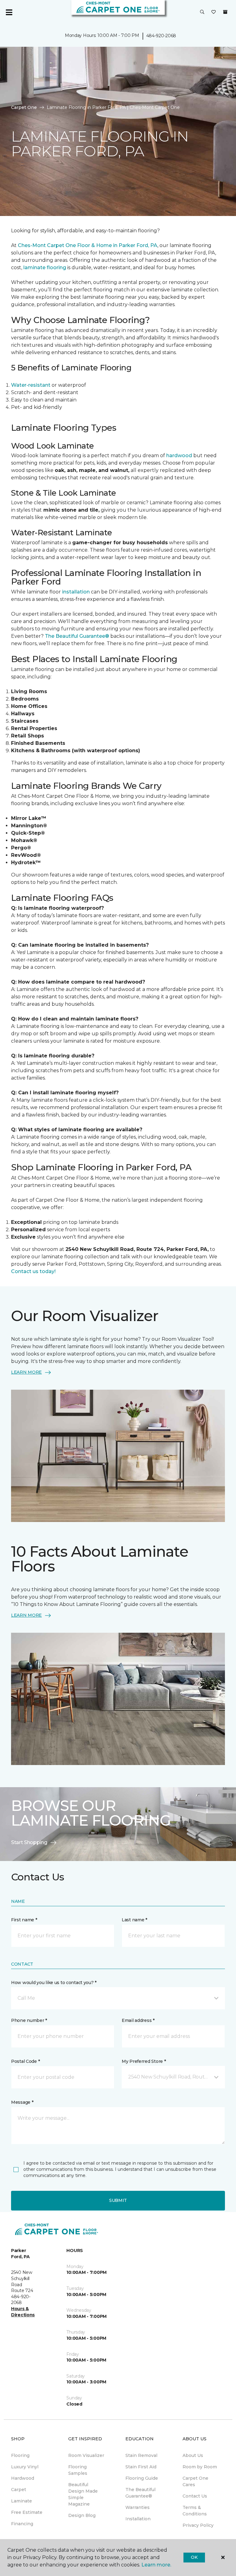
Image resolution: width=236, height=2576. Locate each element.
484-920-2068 (161, 36)
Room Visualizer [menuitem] (86, 2455)
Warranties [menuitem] (138, 2507)
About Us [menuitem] (193, 2455)
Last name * (134, 1920)
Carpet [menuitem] (19, 2490)
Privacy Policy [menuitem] (198, 2525)
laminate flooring (44, 268)
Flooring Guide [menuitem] (142, 2478)
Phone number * (29, 2020)
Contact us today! (33, 1271)
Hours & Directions (23, 2312)
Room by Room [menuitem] (200, 2467)
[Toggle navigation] (9, 12)
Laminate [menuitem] (22, 2501)
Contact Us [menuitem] (195, 2496)
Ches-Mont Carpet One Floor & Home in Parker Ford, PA (88, 245)
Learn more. (156, 2565)
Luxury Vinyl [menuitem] (25, 2467)
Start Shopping (29, 1842)
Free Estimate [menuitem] (27, 2512)
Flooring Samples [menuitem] (78, 2470)
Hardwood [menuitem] (23, 2478)
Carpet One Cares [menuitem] (195, 2481)
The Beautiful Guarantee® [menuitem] (140, 2493)
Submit (118, 2200)
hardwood (179, 455)
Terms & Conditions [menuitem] (195, 2511)
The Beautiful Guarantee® (77, 636)
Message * (22, 2102)
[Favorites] (214, 12)
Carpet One (24, 107)
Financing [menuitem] (22, 2524)
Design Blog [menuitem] (82, 2515)
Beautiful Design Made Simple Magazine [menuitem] (83, 2494)
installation (75, 592)
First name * (24, 1920)
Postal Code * (25, 2061)
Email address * (138, 2020)
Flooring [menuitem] (20, 2455)
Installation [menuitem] (138, 2519)
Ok (194, 2557)
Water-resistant (31, 385)
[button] (202, 12)
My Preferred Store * (144, 2061)
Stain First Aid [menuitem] (141, 2467)
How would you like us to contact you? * (54, 1983)
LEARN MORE (26, 1372)
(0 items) (225, 12)
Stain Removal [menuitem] (141, 2455)
